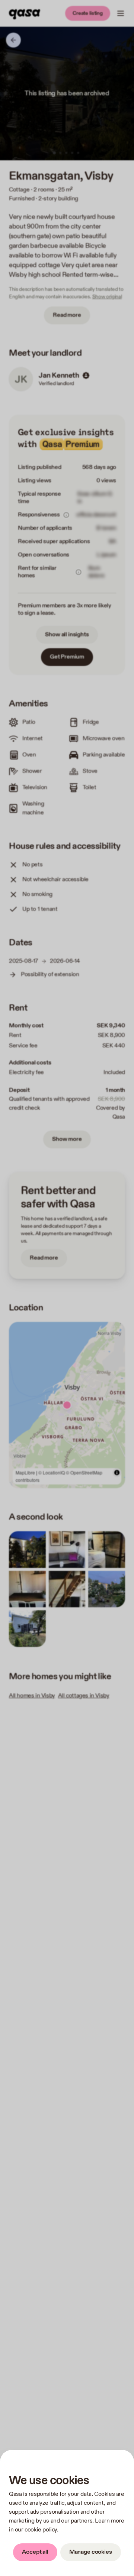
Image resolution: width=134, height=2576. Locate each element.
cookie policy (41, 2530)
